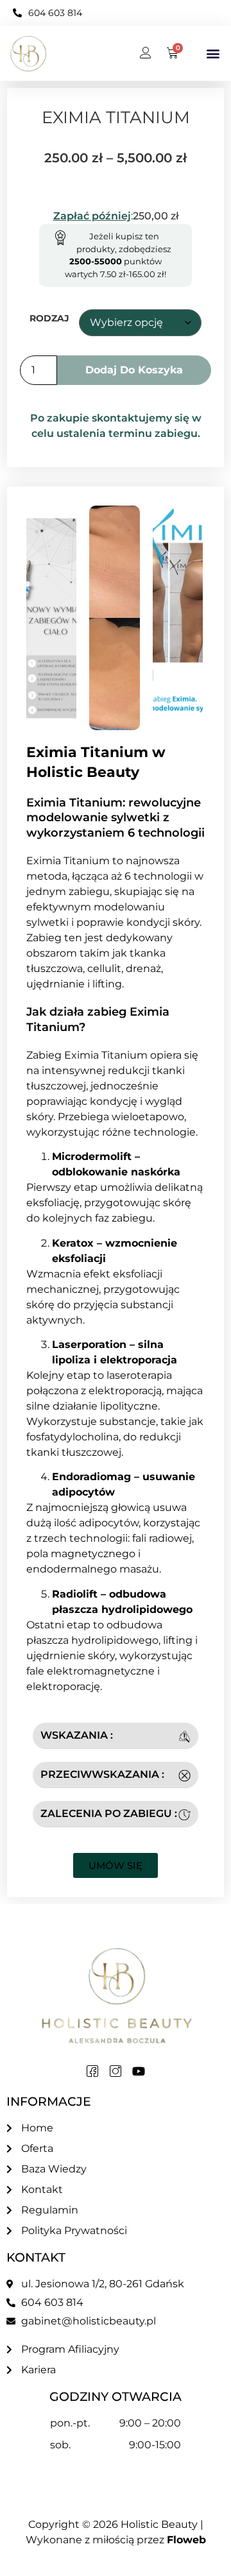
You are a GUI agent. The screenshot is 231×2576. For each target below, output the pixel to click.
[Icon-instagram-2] (116, 2071)
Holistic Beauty (159, 2524)
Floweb (186, 2540)
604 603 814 (55, 13)
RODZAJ (49, 318)
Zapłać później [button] (92, 216)
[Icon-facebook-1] (92, 2071)
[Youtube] (139, 2071)
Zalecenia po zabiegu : (109, 1813)
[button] (213, 54)
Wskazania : (77, 1735)
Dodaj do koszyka (134, 370)
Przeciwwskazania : (102, 1774)
